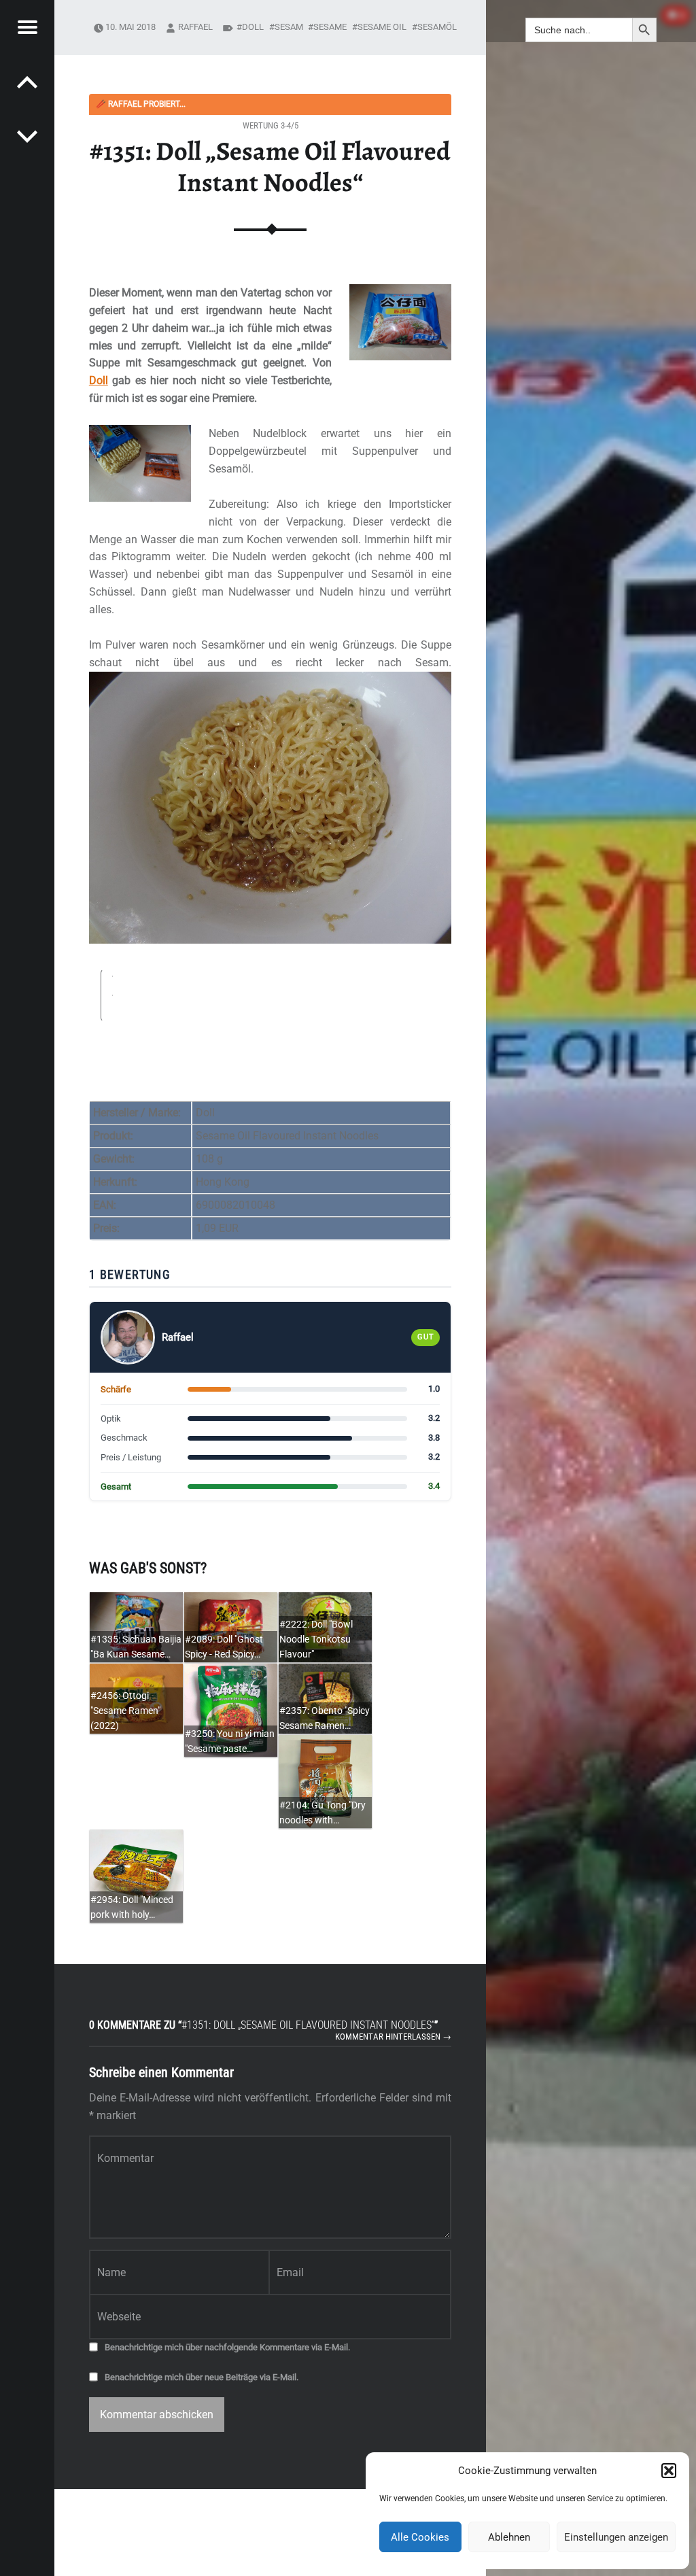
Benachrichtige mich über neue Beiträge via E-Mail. (202, 2377)
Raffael (195, 27)
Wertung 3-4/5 (271, 125)
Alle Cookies (420, 2537)
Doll (99, 380)
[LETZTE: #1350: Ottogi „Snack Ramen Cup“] (27, 136)
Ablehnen (509, 2537)
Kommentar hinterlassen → (393, 2037)
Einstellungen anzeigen (616, 2537)
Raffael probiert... (141, 104)
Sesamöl (437, 27)
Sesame (330, 27)
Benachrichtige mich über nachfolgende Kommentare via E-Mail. (227, 2347)
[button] (669, 2471)
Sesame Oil (382, 27)
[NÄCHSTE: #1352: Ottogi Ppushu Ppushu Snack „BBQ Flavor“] (27, 82)
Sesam (289, 27)
